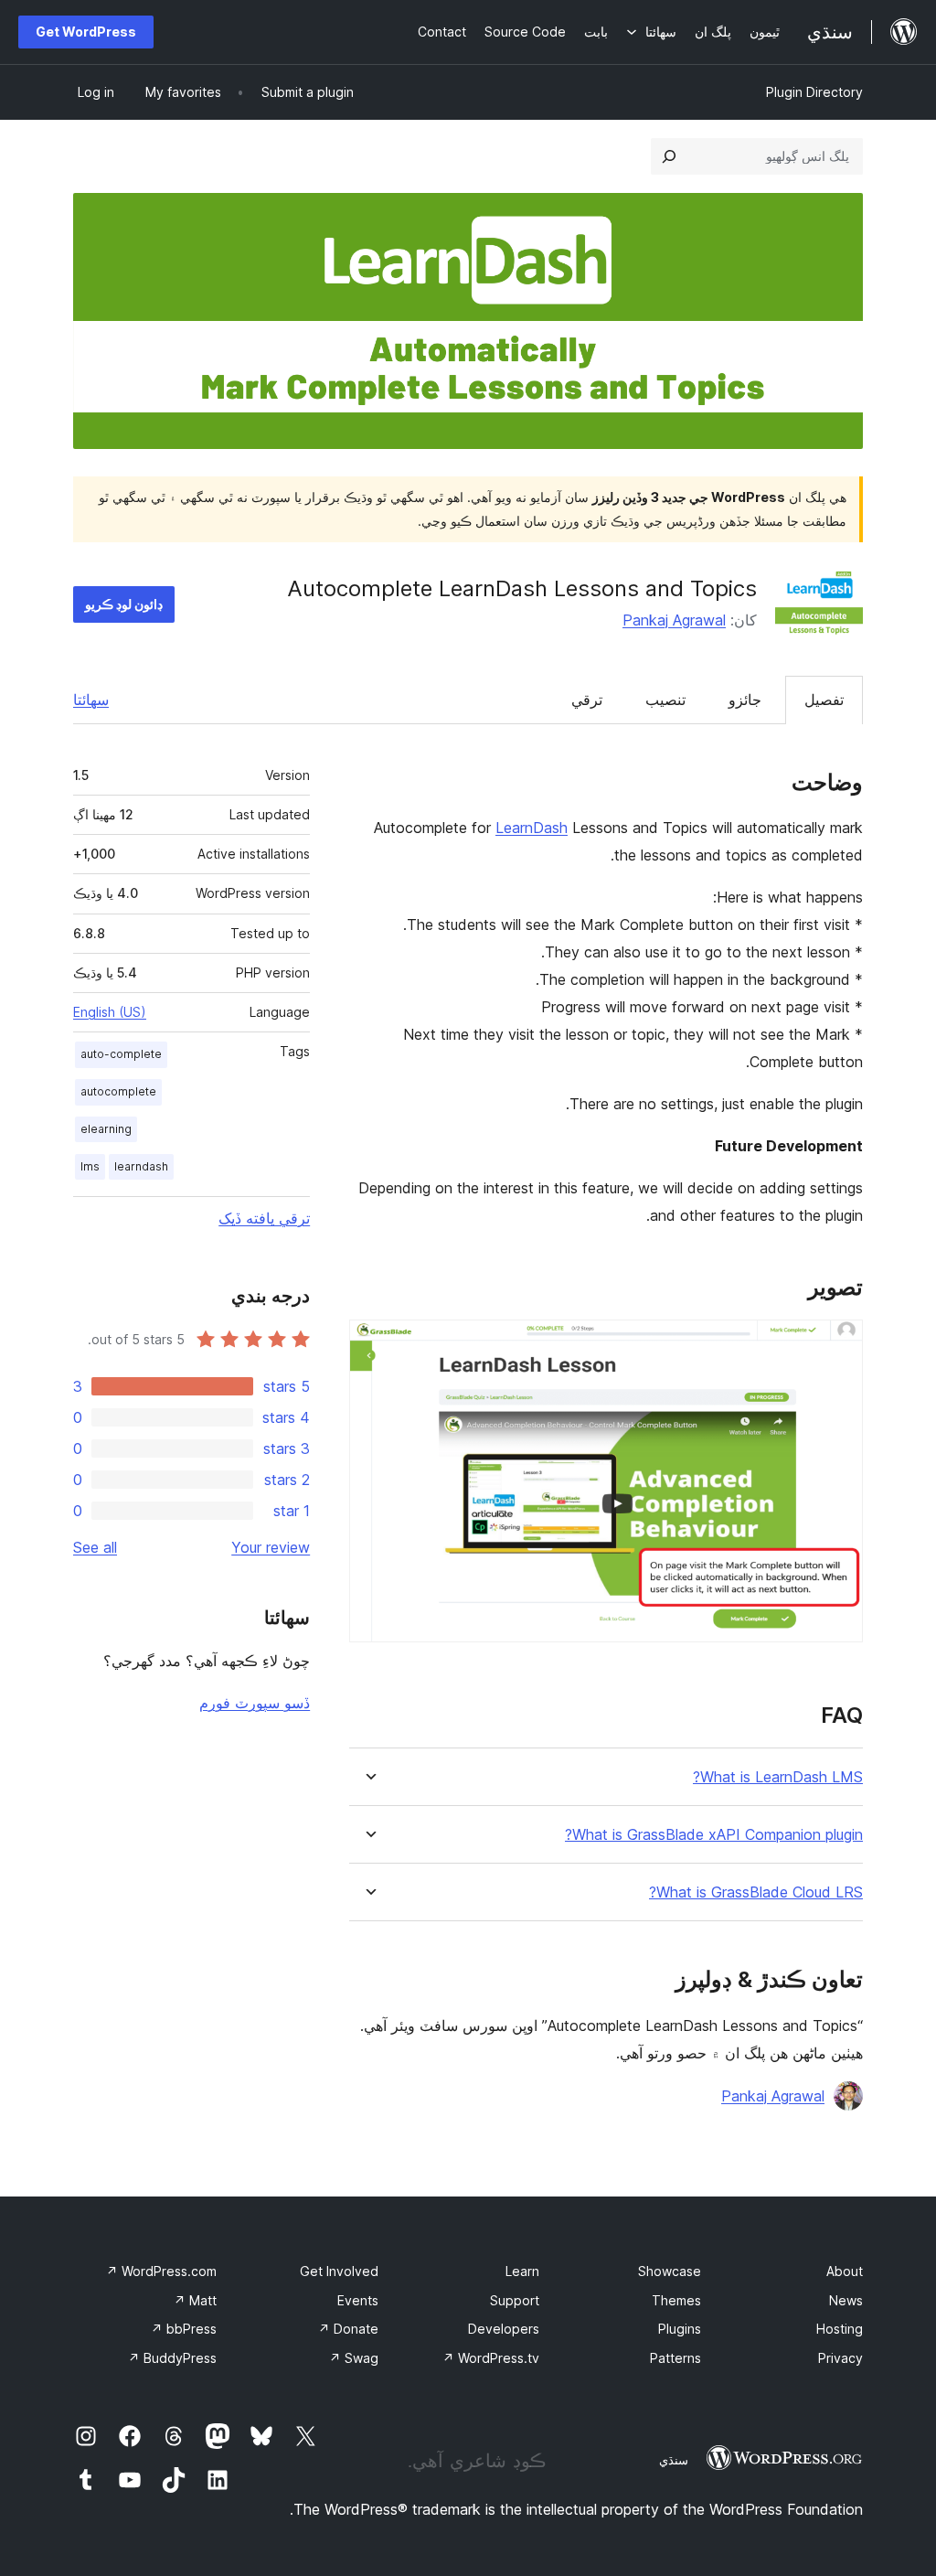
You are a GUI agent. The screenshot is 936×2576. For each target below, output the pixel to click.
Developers (504, 2329)
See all (95, 1547)
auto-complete (121, 1054)
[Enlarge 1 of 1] (838, 1344)
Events (358, 2300)
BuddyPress (172, 2358)
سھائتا (91, 700)
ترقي (587, 700)
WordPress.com (161, 2271)
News (846, 2300)
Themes (676, 2300)
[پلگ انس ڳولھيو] (669, 156)
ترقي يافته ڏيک (264, 1218)
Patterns (675, 2358)
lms (90, 1166)
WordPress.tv (491, 2358)
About (845, 2271)
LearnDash (532, 828)
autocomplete (118, 1091)
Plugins (680, 2329)
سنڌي (674, 2460)
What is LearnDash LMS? (778, 1777)
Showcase (670, 2271)
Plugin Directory (814, 92)
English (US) (110, 1012)
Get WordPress (86, 32)
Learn (522, 2271)
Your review (271, 1547)
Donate (348, 2329)
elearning (106, 1129)
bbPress (184, 2329)
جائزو (745, 700)
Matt (195, 2300)
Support (515, 2300)
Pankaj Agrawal (674, 620)
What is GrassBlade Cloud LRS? (756, 1892)
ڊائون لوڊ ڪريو (124, 604)
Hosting (840, 2329)
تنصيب (665, 700)
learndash (141, 1166)
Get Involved (339, 2271)
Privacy (840, 2358)
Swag (354, 2358)
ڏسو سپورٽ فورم (255, 1703)
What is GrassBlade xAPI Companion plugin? (714, 1835)
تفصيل (824, 700)
